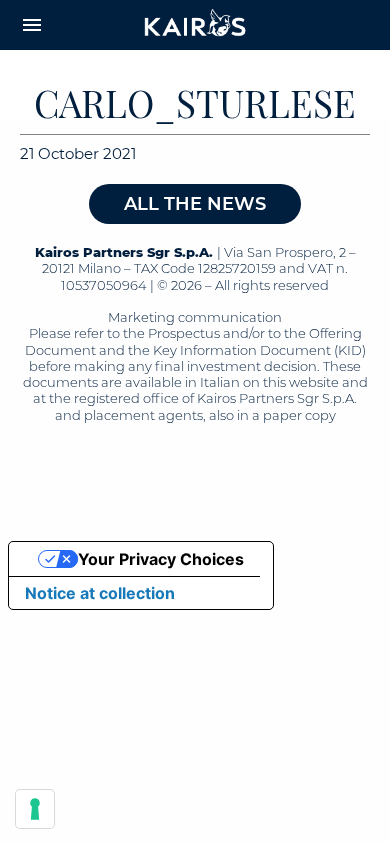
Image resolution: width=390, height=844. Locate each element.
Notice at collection (100, 593)
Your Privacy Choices (161, 559)
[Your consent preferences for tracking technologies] (35, 809)
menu (32, 25)
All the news (195, 204)
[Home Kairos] (195, 25)
